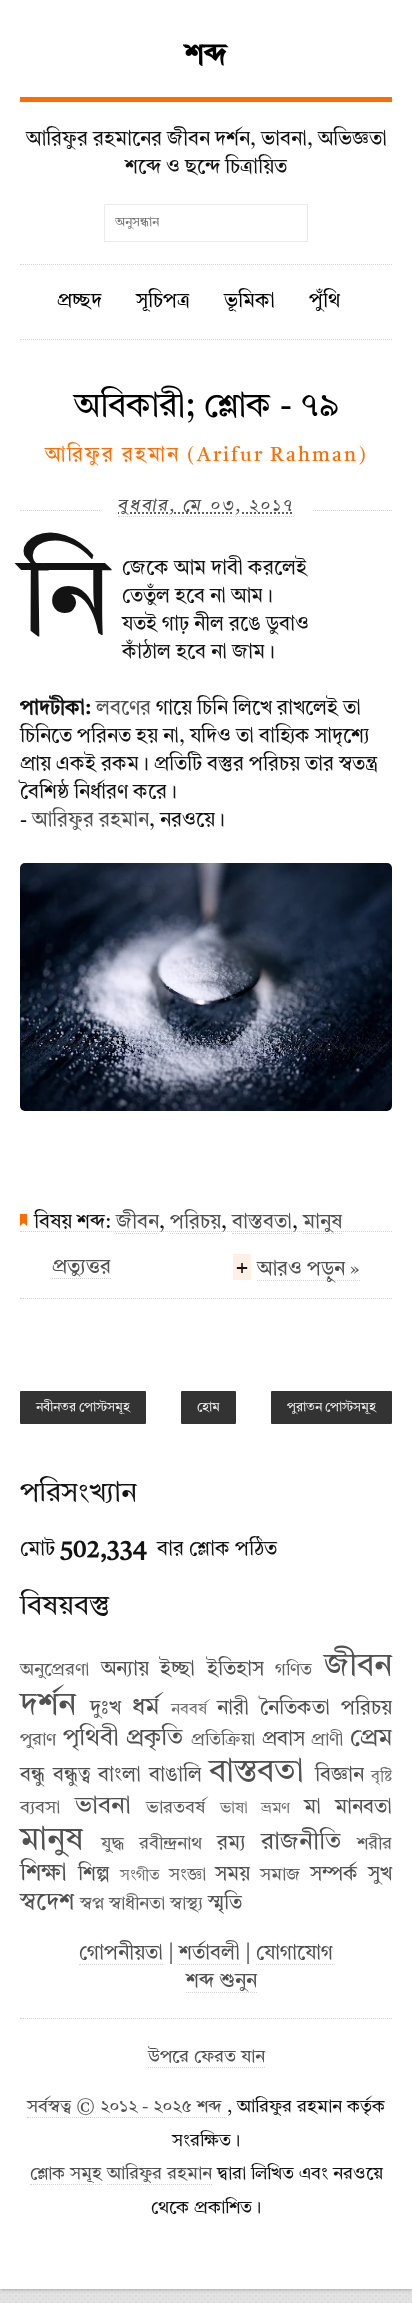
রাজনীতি (301, 1843)
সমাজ (280, 1875)
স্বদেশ (47, 1903)
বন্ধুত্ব (72, 1776)
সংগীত (140, 1876)
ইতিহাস (235, 1670)
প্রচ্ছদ (79, 302)
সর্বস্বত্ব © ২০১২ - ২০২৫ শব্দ (127, 2107)
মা (312, 1808)
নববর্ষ (189, 1710)
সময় (232, 1875)
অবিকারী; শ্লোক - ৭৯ (206, 407)
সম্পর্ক (334, 1875)
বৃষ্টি (381, 1777)
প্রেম (371, 1739)
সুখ (380, 1875)
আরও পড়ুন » (308, 1270)
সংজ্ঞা (187, 1875)
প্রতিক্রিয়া (223, 1740)
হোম (208, 1407)
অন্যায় (125, 1670)
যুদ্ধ (112, 1844)
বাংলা (119, 1776)
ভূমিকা (249, 302)
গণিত (293, 1670)
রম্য (231, 1844)
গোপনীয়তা (121, 1954)
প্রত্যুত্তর (81, 1268)
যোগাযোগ (294, 1954)
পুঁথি (324, 302)
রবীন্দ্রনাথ (170, 1844)
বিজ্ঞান (339, 1776)
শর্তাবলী (209, 1954)
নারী (233, 1709)
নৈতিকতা (295, 1709)
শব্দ (206, 56)
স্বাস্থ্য (186, 1904)
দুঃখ (105, 1709)
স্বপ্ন (92, 1904)
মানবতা (363, 1808)
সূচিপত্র (163, 302)
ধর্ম (145, 1708)
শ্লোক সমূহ (66, 2174)
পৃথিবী (91, 1739)
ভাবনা (103, 1807)
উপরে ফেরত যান (206, 2057)
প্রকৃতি (154, 1739)
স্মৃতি (225, 1904)
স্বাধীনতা (137, 1904)
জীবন (137, 1223)
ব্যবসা (40, 1808)
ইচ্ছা (177, 1670)
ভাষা (234, 1809)
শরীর (374, 1844)
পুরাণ (38, 1740)
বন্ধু (32, 1776)
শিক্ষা (43, 1874)
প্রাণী (327, 1740)
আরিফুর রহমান (90, 821)
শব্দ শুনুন (221, 1982)
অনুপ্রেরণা (54, 1670)
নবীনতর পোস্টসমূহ (83, 1407)
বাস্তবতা (262, 1223)
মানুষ (322, 1223)
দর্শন (48, 1706)
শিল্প (94, 1875)
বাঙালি (175, 1776)
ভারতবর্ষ (175, 1808)
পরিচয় (195, 1223)
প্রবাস (283, 1740)
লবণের (123, 709)
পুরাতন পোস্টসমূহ (331, 1407)
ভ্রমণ (275, 1809)
